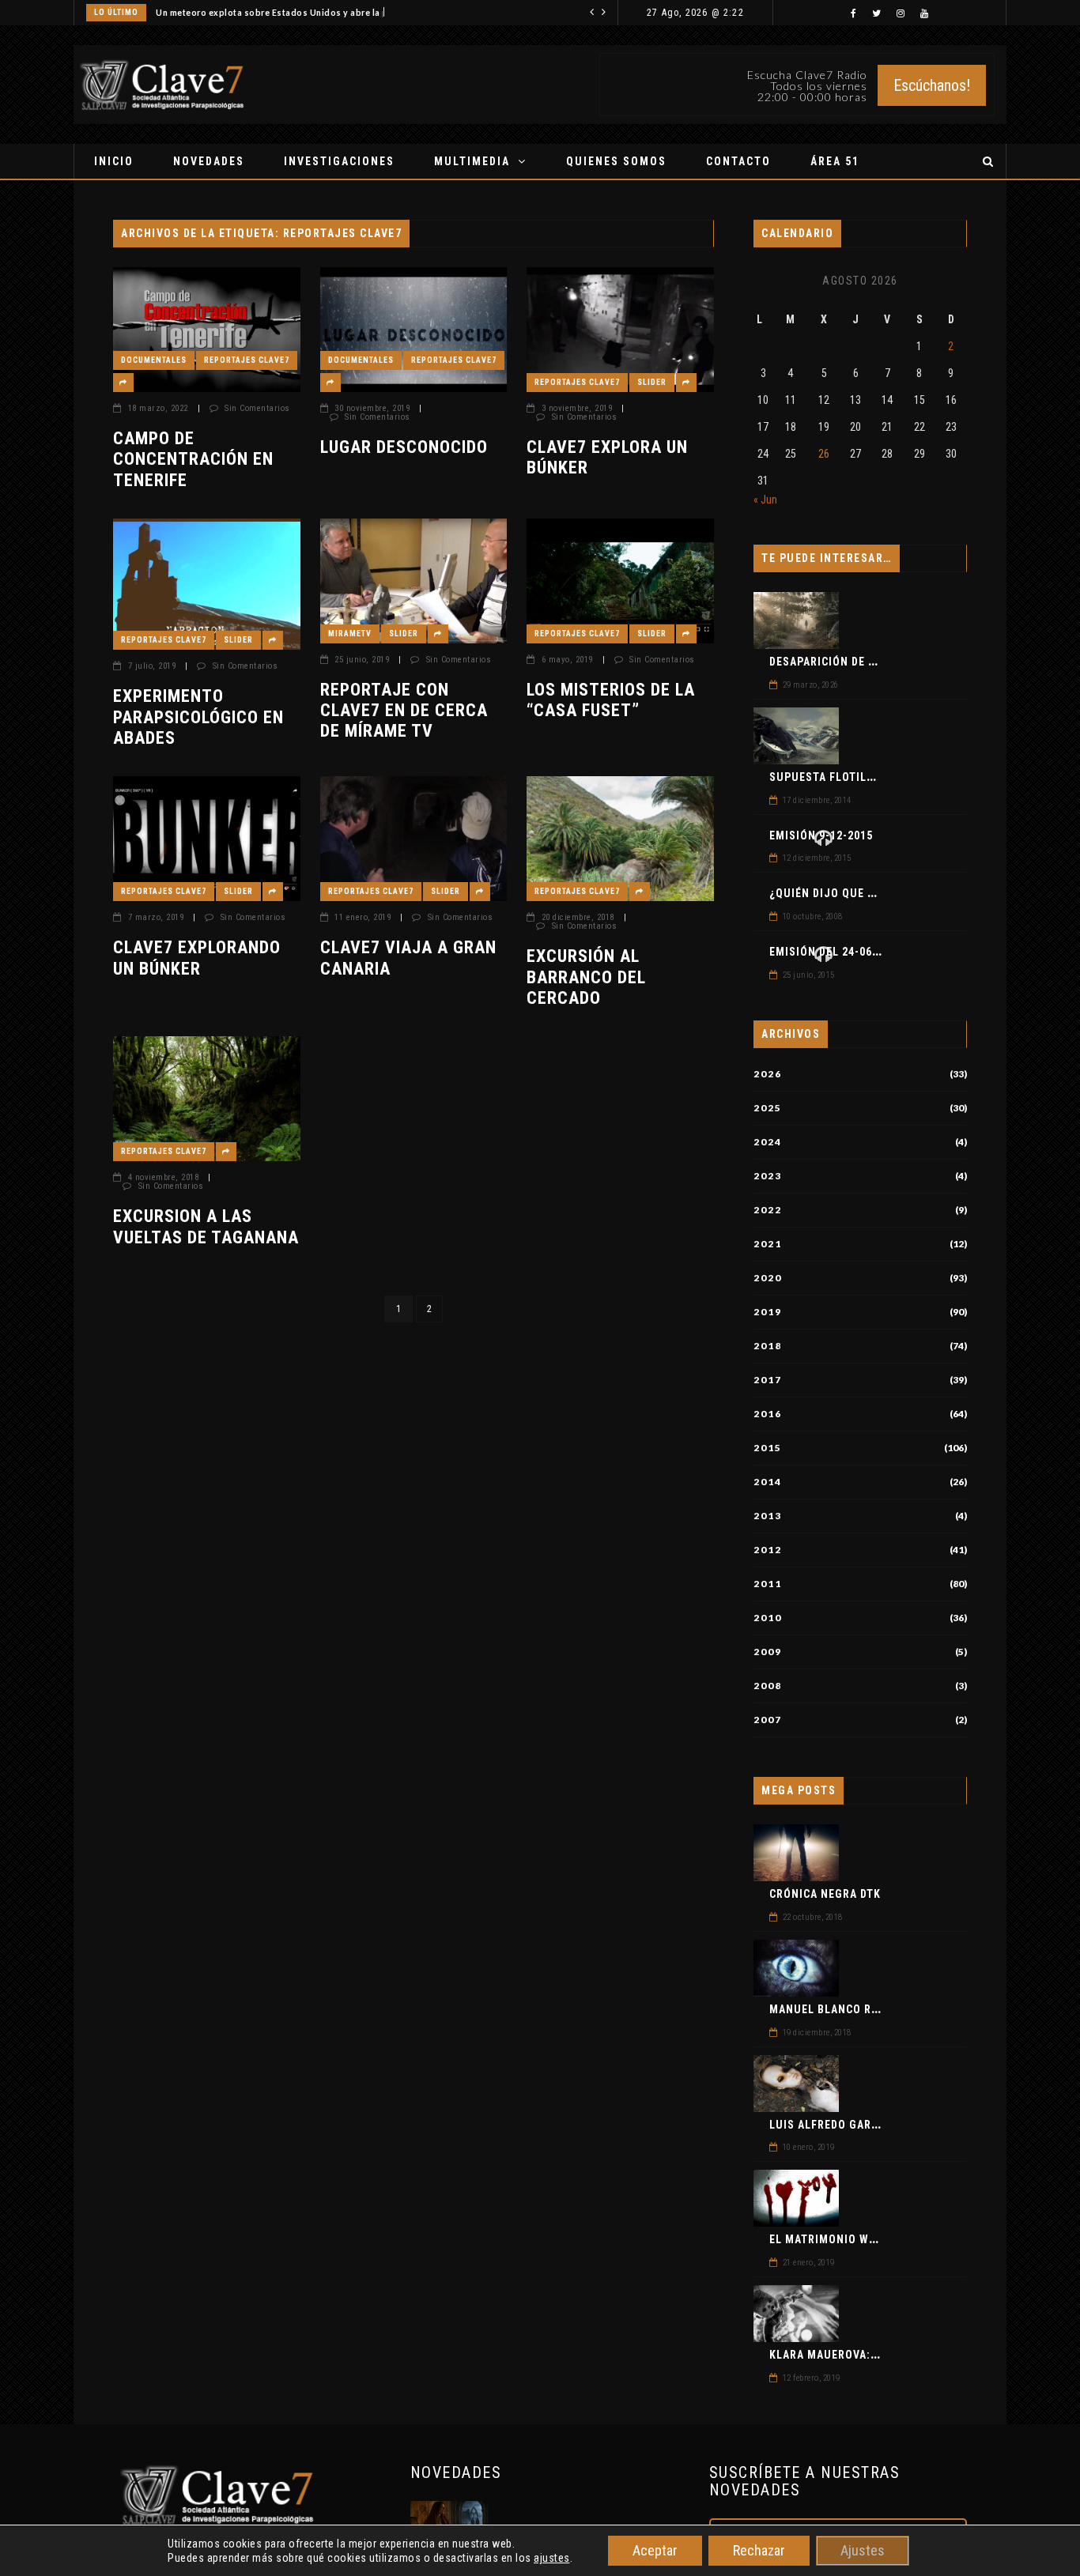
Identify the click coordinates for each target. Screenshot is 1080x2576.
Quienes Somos (616, 161)
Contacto (738, 161)
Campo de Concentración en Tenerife (193, 459)
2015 (768, 1448)
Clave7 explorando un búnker (197, 958)
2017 (768, 1380)
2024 (768, 1142)
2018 (768, 1346)
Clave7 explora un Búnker (607, 457)
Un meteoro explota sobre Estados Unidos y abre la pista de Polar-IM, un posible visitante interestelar (378, 13)
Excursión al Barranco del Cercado (586, 977)
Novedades (209, 161)
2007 (768, 1720)
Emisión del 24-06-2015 (836, 952)
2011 (768, 1584)
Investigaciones (339, 161)
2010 (768, 1618)
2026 (768, 1074)
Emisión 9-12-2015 (821, 835)
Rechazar (759, 2550)
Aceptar (655, 2550)
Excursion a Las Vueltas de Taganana (206, 1226)
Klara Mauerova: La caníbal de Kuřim (881, 2355)
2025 (768, 1108)
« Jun (765, 500)
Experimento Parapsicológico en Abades (198, 717)
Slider (652, 382)
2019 (768, 1312)
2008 (768, 1686)
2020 (768, 1278)
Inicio (114, 161)
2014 (768, 1482)
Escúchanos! (932, 85)
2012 (768, 1550)
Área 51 (835, 161)
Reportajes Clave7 (247, 360)
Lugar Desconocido (404, 447)
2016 (768, 1414)
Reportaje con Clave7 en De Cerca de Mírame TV (404, 711)
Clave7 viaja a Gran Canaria (408, 958)
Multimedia (472, 161)
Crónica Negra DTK (825, 1894)
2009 (768, 1652)
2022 (768, 1210)
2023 (768, 1176)
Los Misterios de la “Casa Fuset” (611, 700)
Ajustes (863, 2550)
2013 (768, 1516)
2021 (768, 1244)
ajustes (552, 2558)
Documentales (154, 360)
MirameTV (350, 634)
